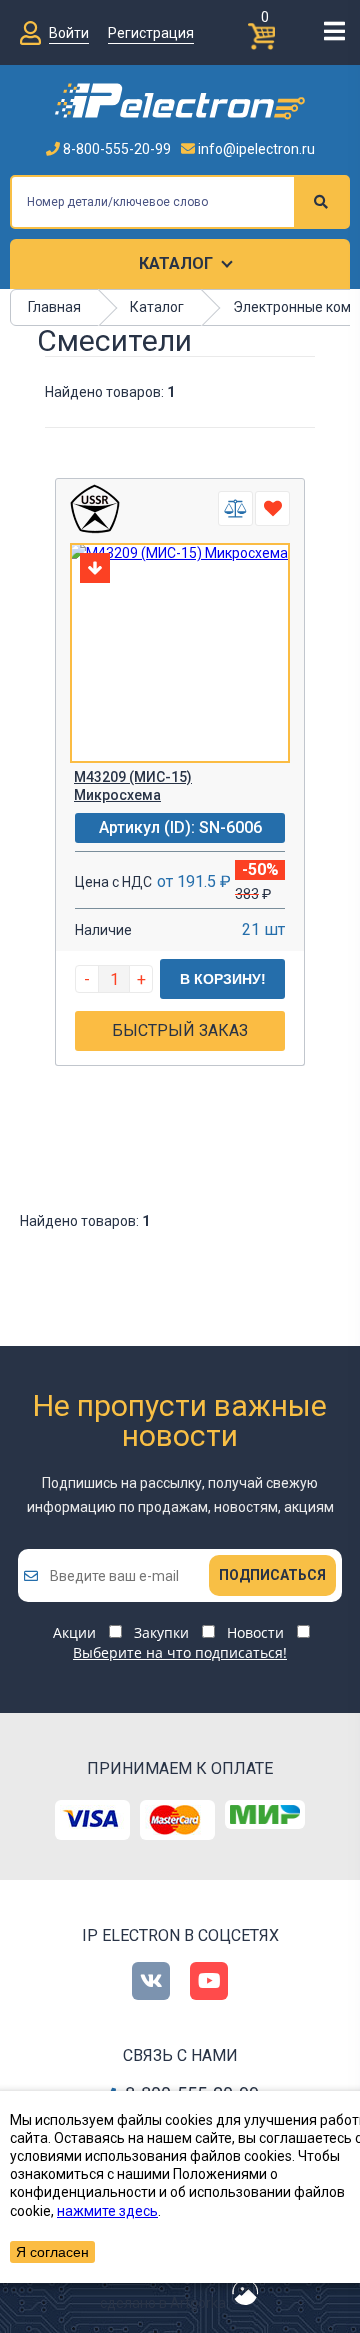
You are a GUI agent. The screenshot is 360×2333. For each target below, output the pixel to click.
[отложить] (272, 508)
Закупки (161, 1632)
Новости (255, 1632)
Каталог (176, 263)
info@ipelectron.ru (255, 149)
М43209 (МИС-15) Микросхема (133, 786)
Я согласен (52, 2252)
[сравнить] (235, 508)
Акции (74, 1632)
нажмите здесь (107, 2211)
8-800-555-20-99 (115, 149)
